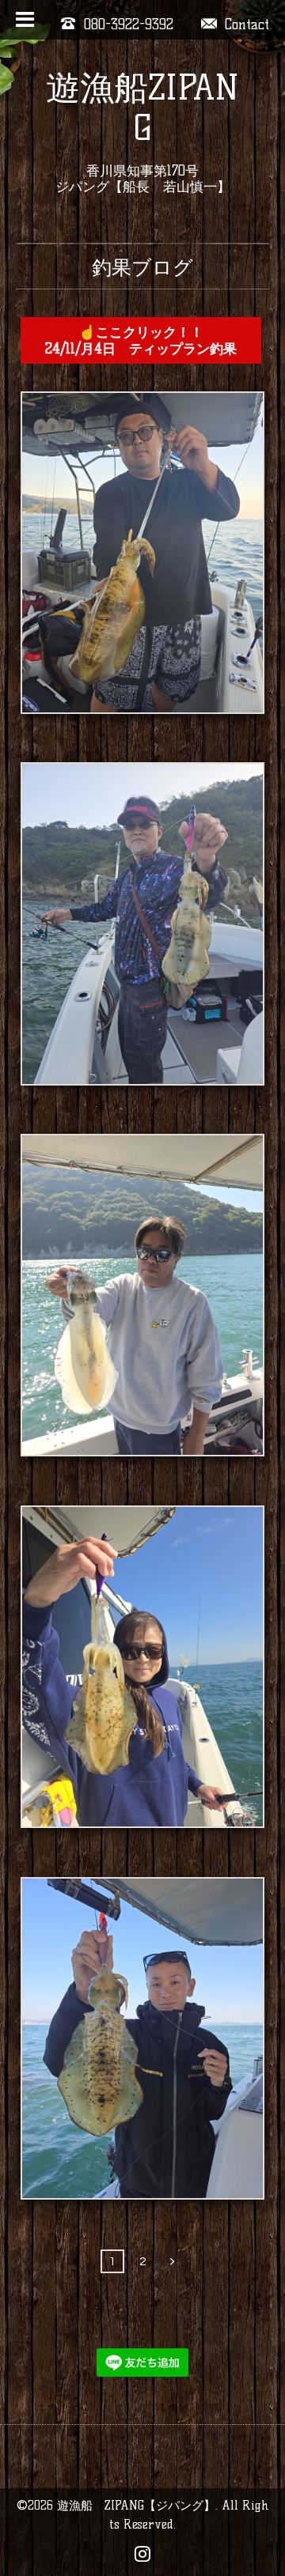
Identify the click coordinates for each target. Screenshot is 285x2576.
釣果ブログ (142, 267)
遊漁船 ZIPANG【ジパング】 (136, 2505)
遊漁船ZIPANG (142, 108)
